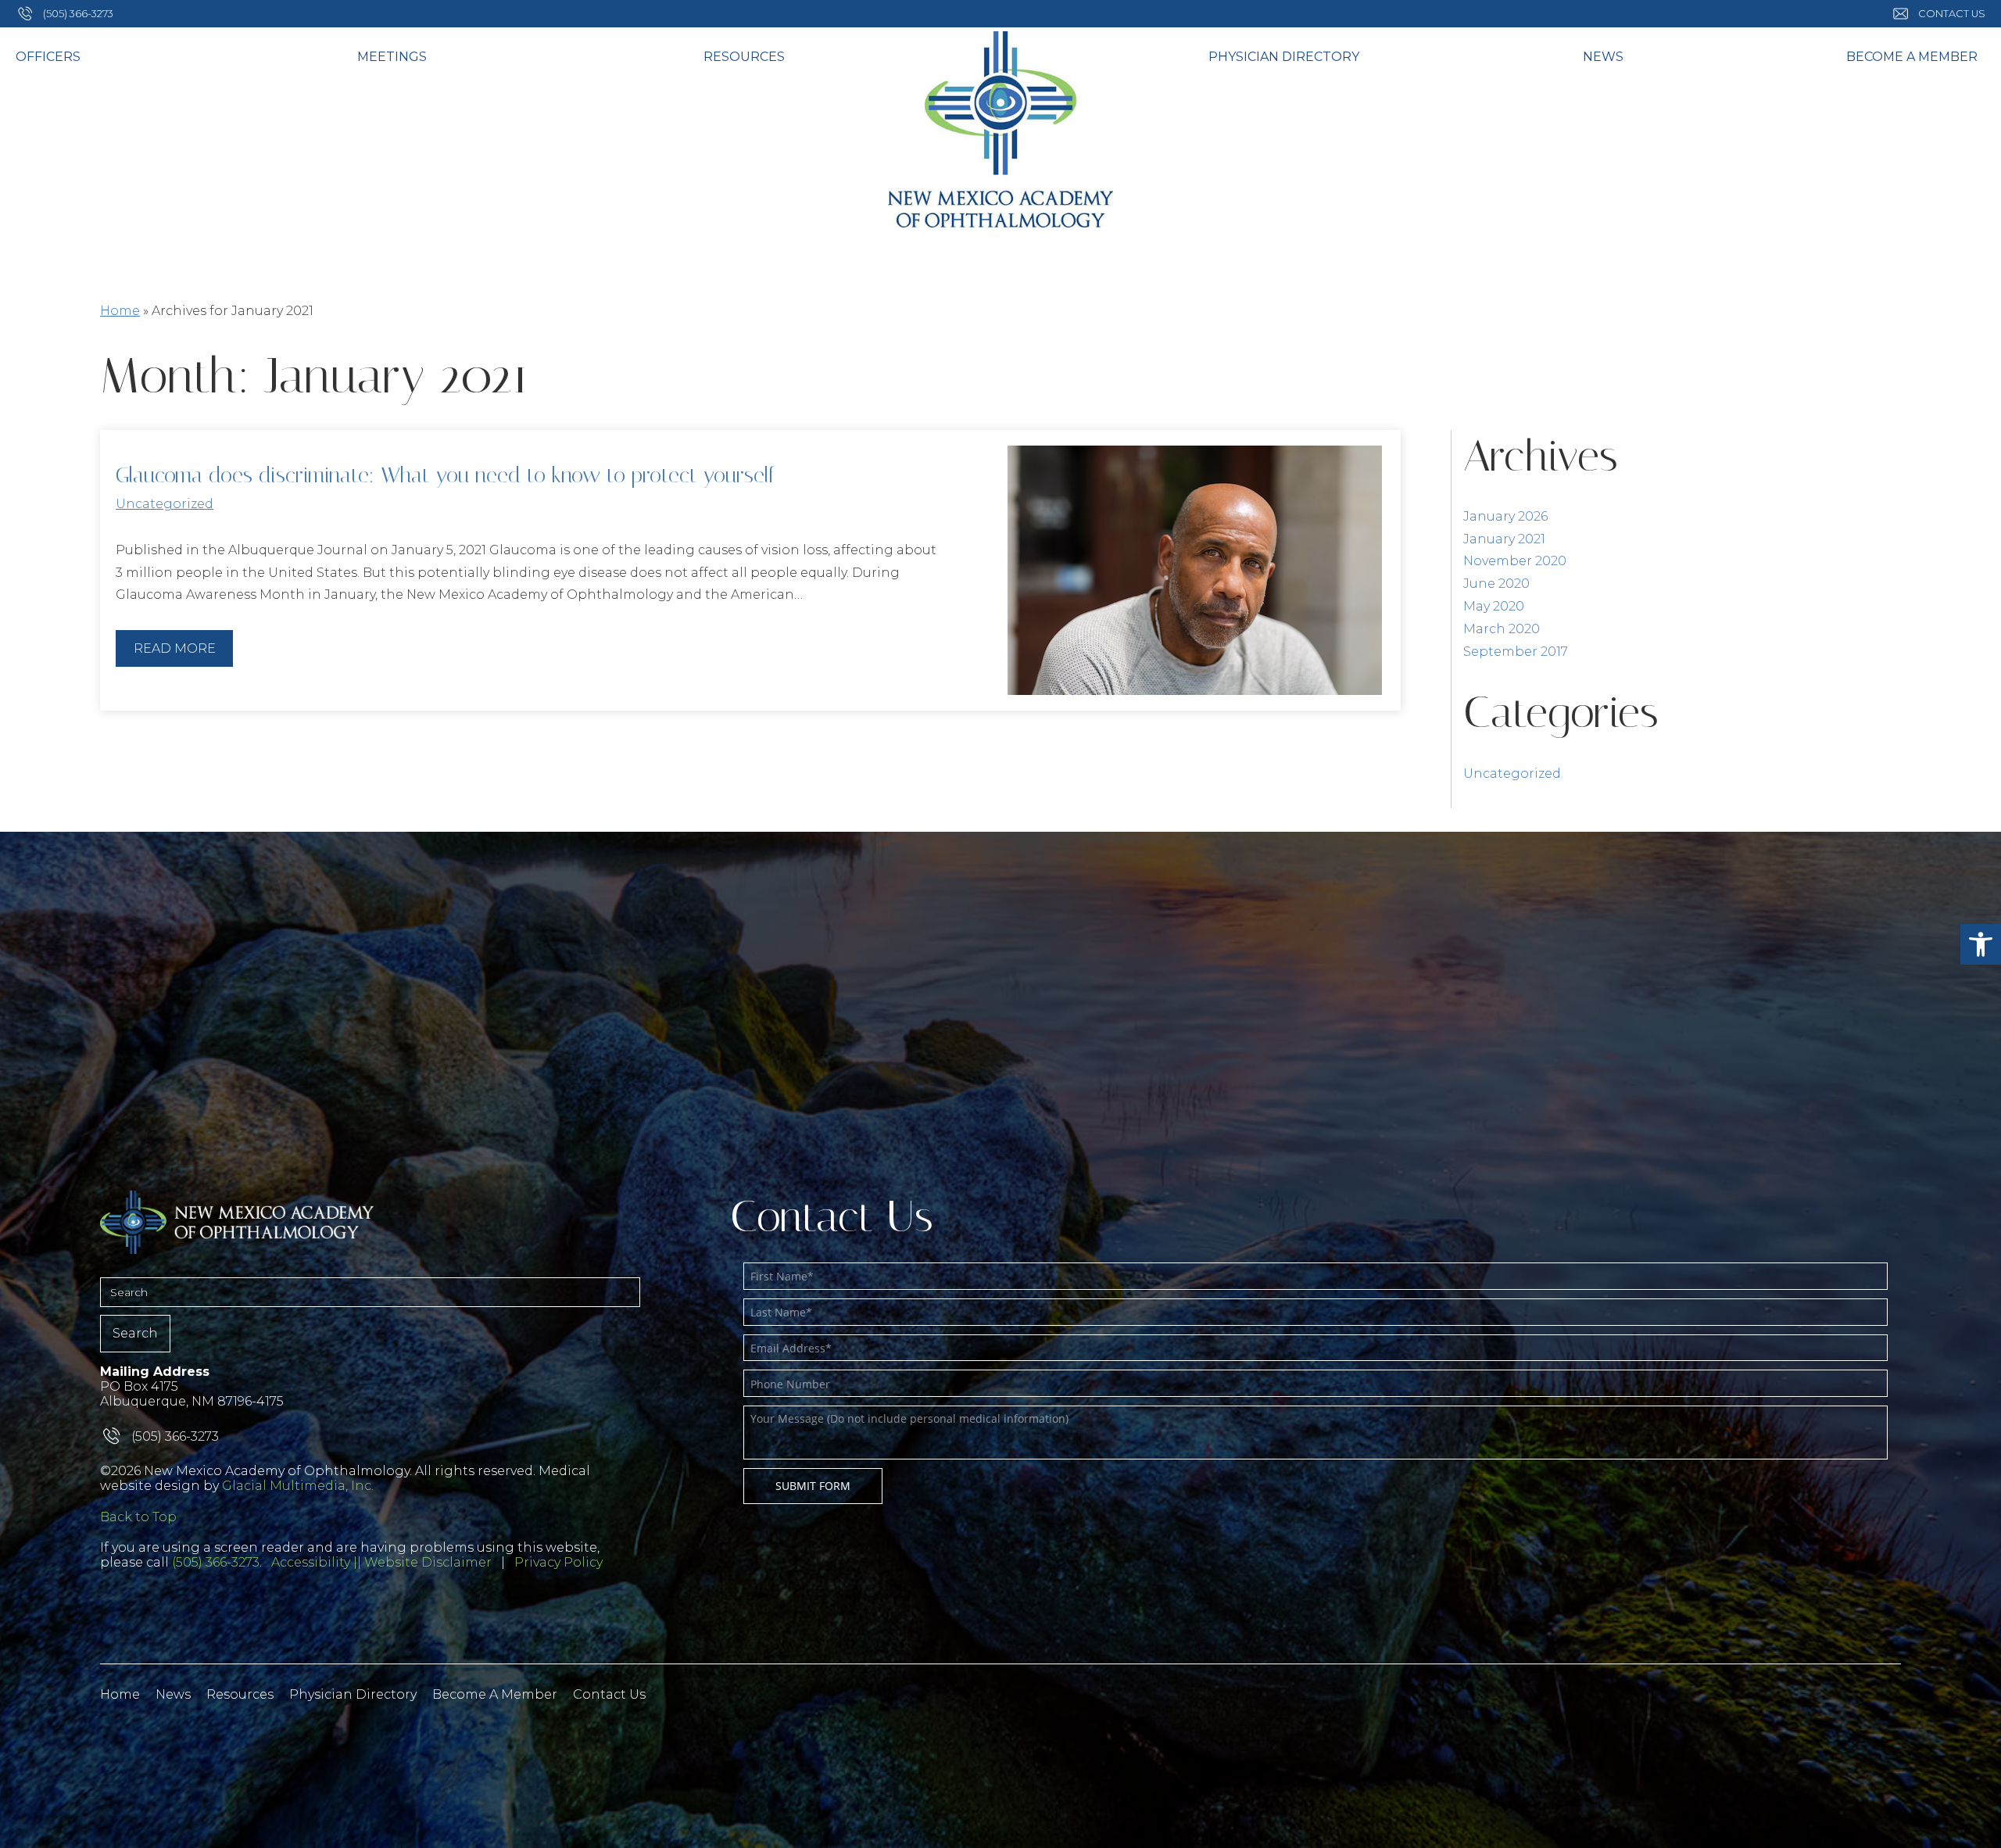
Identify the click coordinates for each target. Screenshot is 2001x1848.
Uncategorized (165, 504)
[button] (1981, 944)
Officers (48, 57)
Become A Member (1912, 57)
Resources (744, 57)
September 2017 (1516, 652)
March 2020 (1502, 629)
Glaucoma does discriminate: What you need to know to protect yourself (445, 475)
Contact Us (609, 1694)
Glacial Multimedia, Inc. (298, 1486)
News (1603, 57)
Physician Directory (1284, 57)
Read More (175, 648)
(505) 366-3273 (216, 1562)
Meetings (392, 57)
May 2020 (1494, 606)
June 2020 (1496, 584)
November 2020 (1515, 561)
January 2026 (1505, 516)
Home (120, 311)
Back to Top (138, 1517)
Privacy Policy (558, 1562)
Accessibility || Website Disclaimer (381, 1562)
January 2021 (1504, 539)
